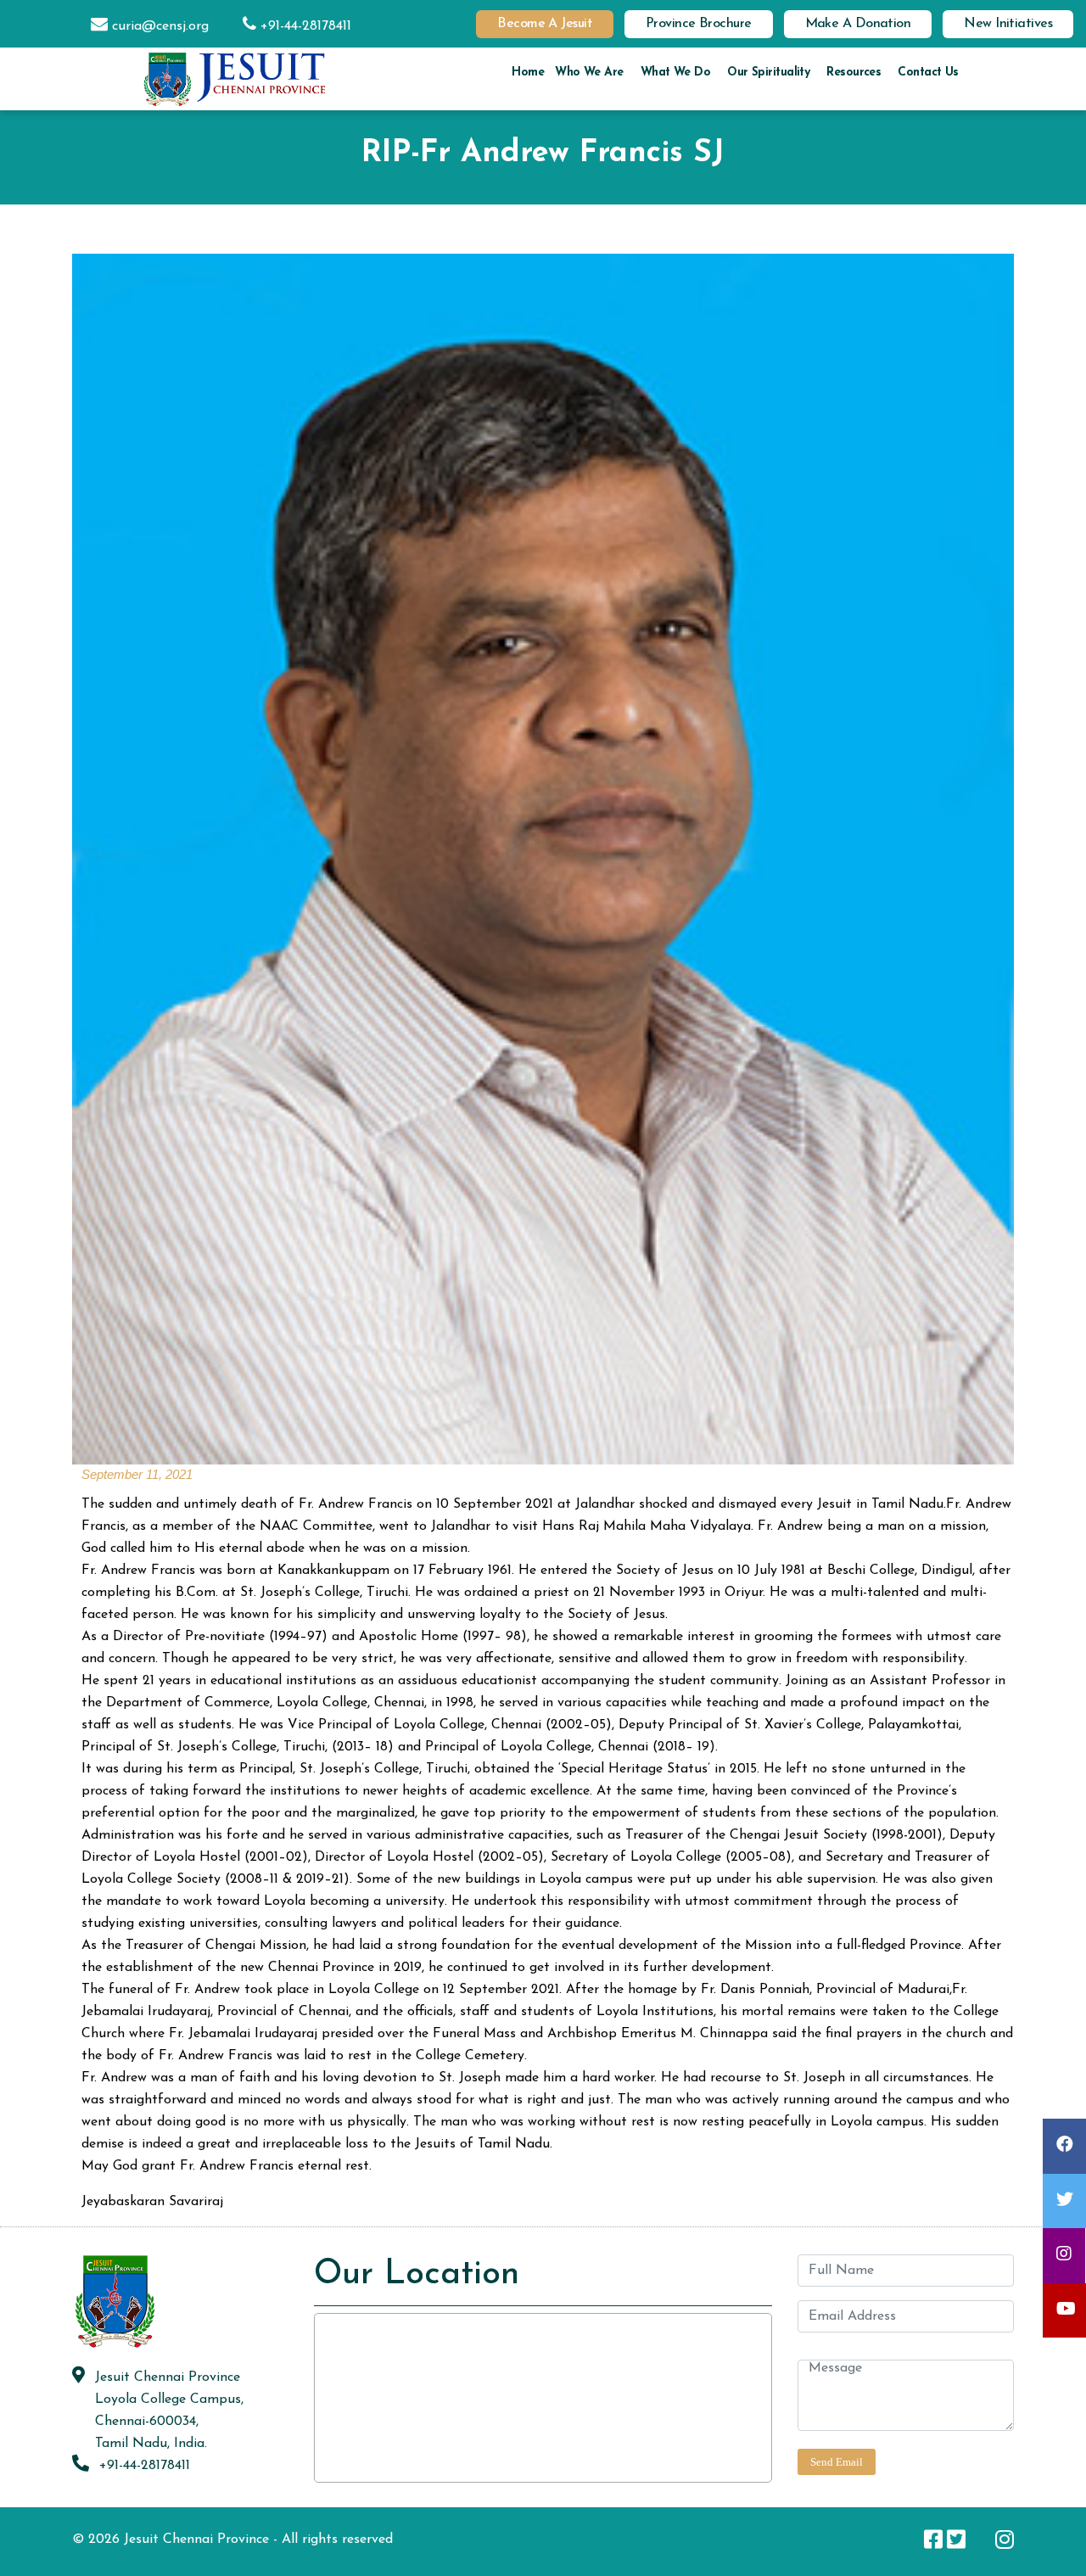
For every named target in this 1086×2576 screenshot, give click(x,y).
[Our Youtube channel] (980, 2539)
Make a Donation (858, 24)
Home (528, 73)
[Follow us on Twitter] (956, 2539)
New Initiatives (1008, 24)
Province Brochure (699, 24)
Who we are (589, 73)
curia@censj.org (158, 26)
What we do (675, 73)
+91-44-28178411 (304, 26)
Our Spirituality (768, 73)
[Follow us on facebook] (933, 2539)
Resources (854, 73)
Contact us (928, 73)
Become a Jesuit (545, 24)
